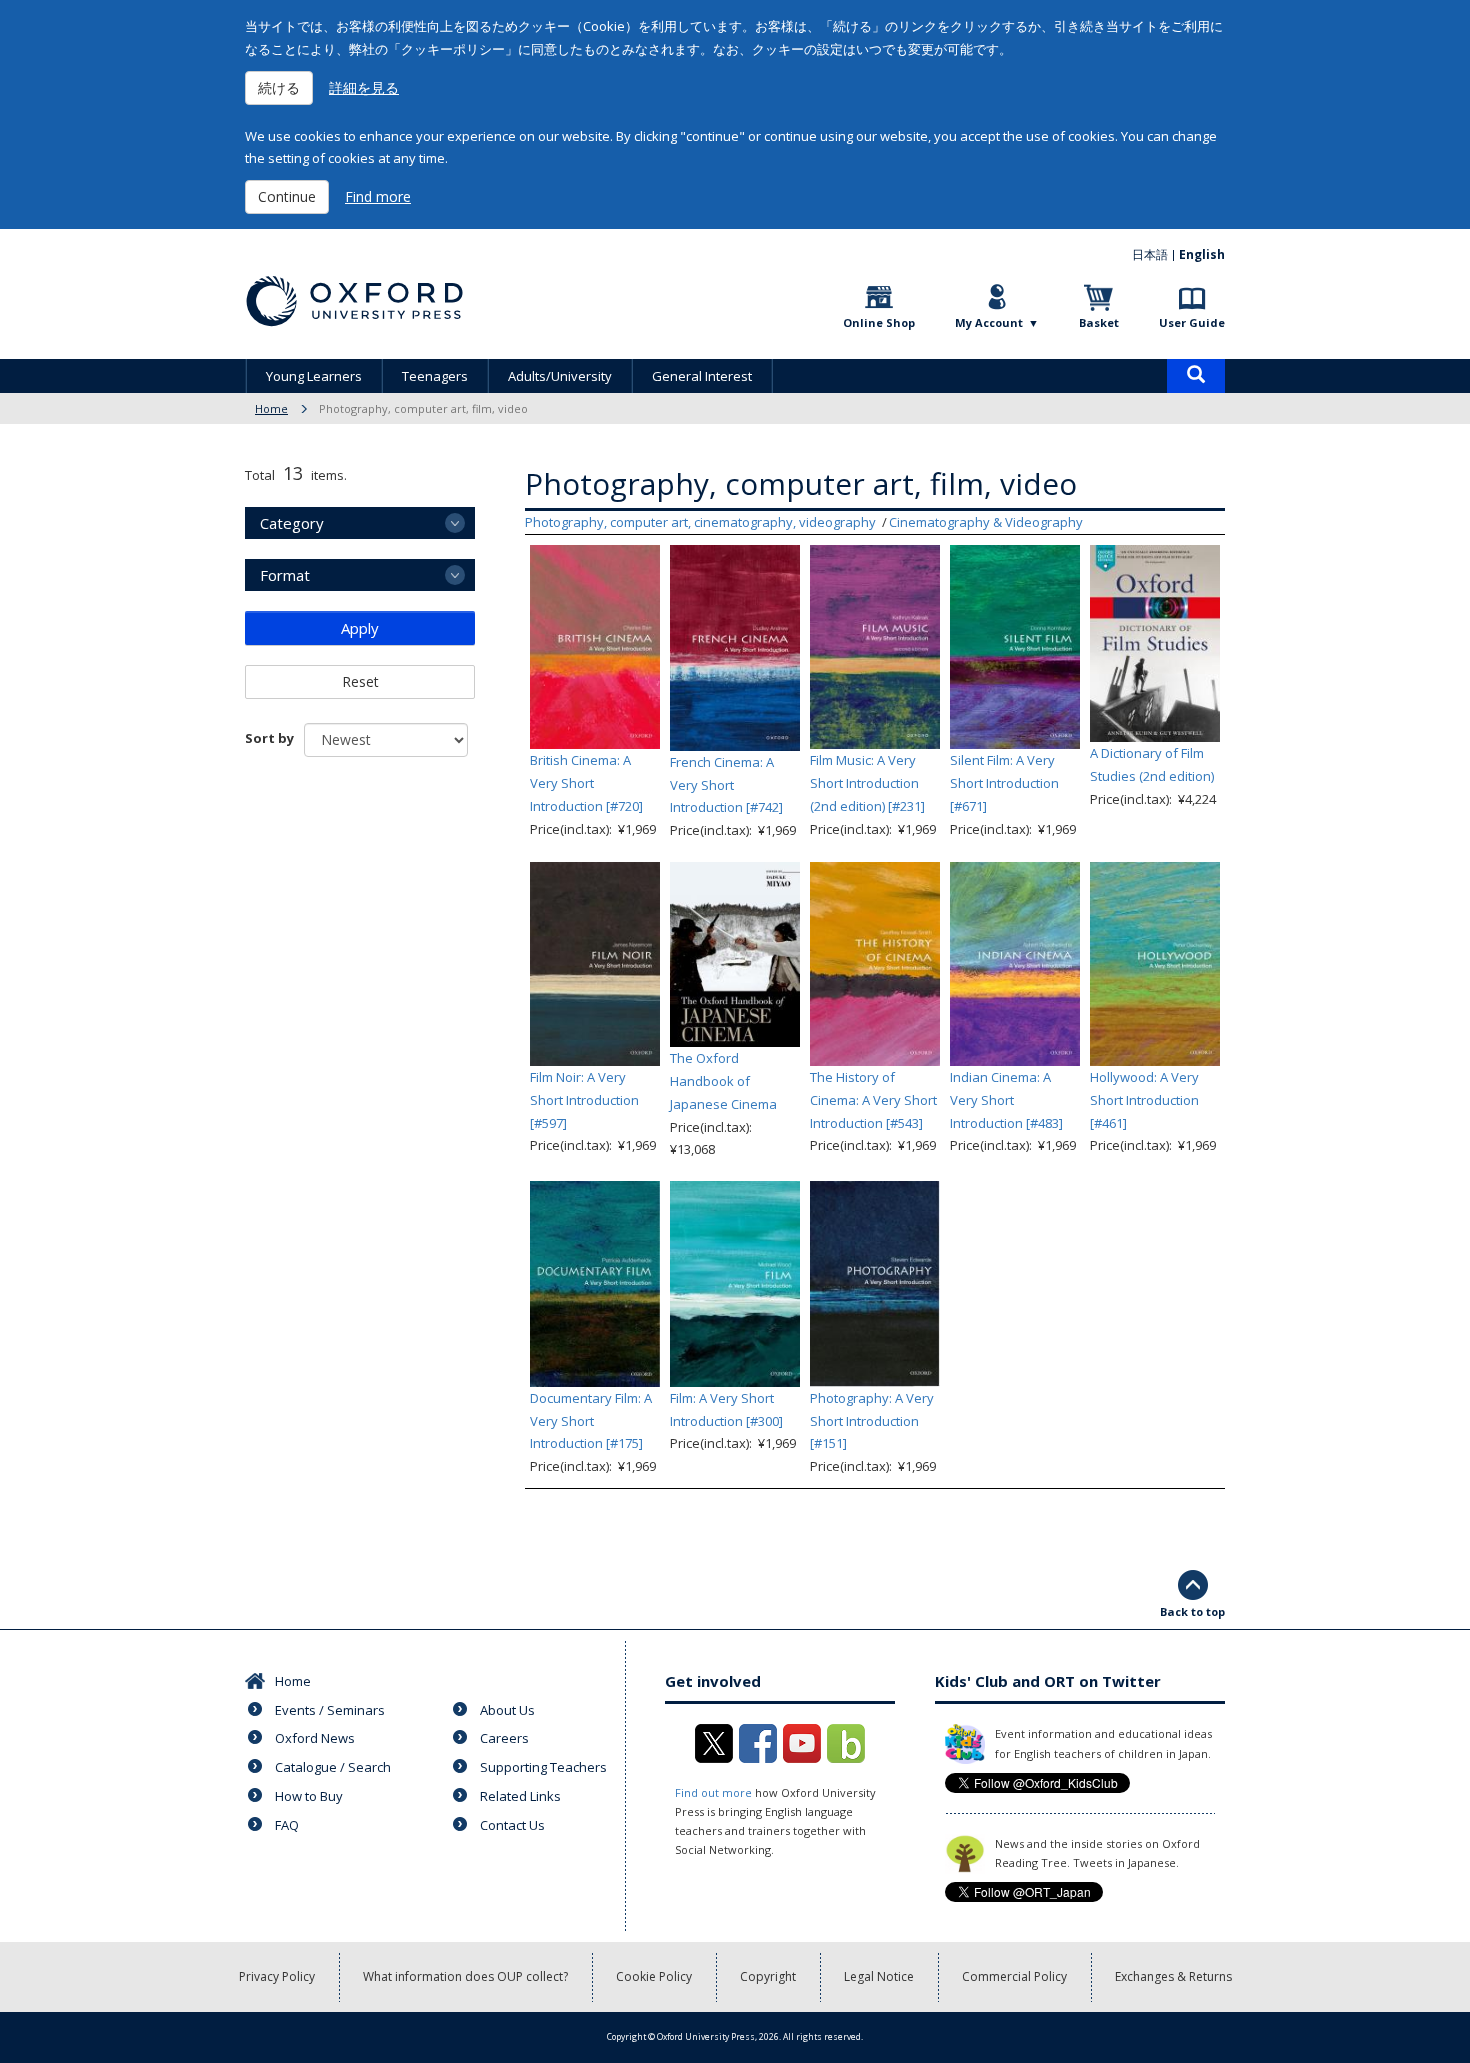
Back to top (1192, 1611)
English (1202, 254)
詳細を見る (364, 87)
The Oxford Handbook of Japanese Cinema (723, 1081)
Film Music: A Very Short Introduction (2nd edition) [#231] (867, 783)
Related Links (520, 1796)
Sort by (269, 738)
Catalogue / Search (333, 1767)
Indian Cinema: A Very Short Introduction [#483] (1006, 1100)
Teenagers (435, 376)
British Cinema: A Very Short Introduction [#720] (586, 783)
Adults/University (560, 376)
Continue (287, 196)
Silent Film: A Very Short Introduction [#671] (1004, 783)
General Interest (702, 376)
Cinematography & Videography (986, 522)
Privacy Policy (277, 1976)
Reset (360, 681)
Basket (1099, 322)
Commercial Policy (1014, 1976)
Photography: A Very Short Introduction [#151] (872, 1421)
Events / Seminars (330, 1710)
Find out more (713, 1792)
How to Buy (309, 1796)
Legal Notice (879, 1976)
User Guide (1192, 322)
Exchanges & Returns (1173, 1976)
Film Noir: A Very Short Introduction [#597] (584, 1100)
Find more (378, 196)
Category (292, 523)
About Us (507, 1710)
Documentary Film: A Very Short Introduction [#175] (591, 1421)
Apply (360, 628)
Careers (504, 1738)
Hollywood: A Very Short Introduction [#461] (1144, 1100)
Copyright (768, 1976)
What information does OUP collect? (465, 1976)
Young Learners (314, 376)
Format (285, 575)
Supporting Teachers (543, 1767)
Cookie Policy (654, 1976)
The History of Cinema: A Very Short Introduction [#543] (873, 1100)
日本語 (1150, 254)
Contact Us (512, 1825)
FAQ (287, 1825)
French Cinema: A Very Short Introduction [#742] (726, 785)
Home (271, 408)
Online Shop (879, 322)
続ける (279, 87)
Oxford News (315, 1738)
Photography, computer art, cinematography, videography (700, 522)
